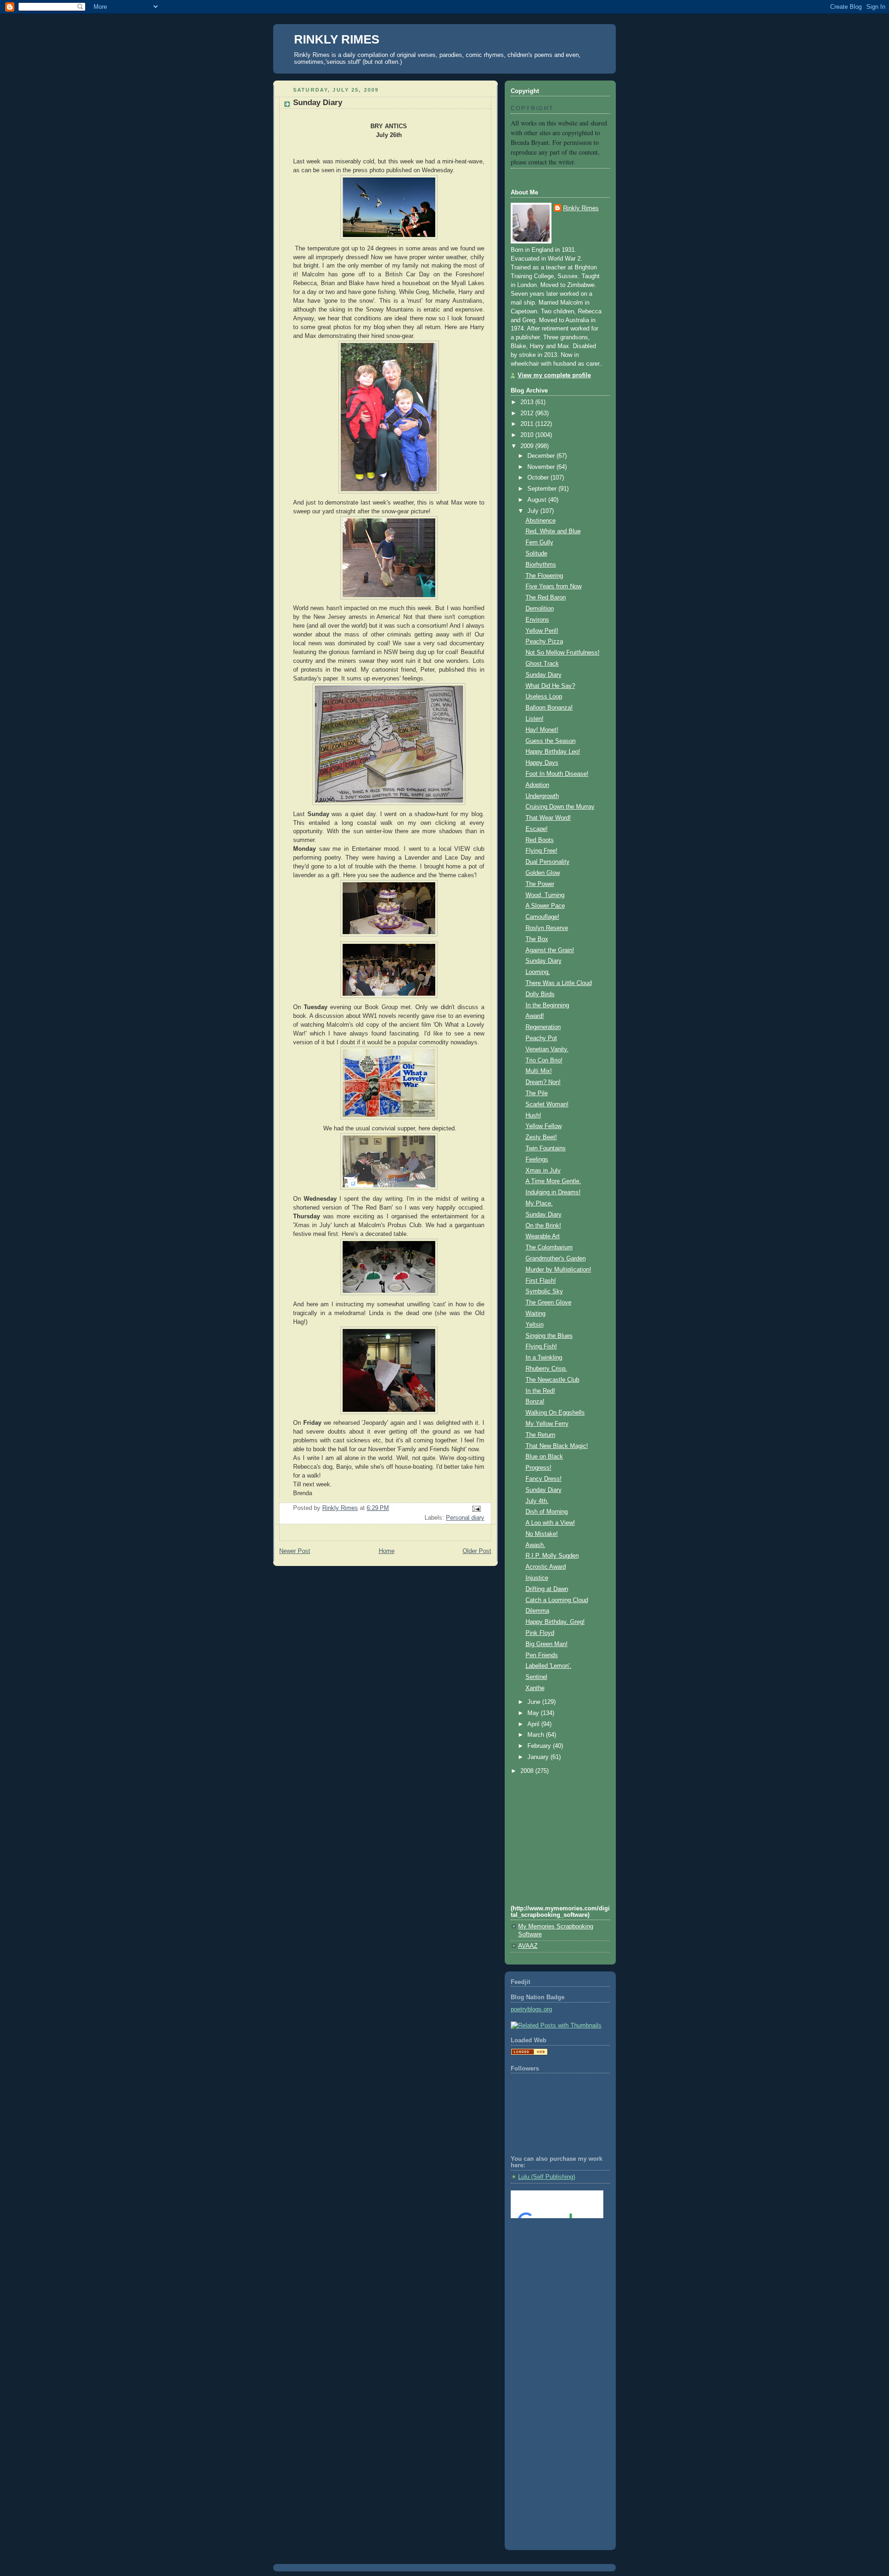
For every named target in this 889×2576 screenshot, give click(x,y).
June (535, 1702)
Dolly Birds (540, 994)
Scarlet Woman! (547, 1104)
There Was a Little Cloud (559, 983)
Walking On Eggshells (555, 1413)
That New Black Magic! (557, 1446)
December (542, 456)
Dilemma (537, 1611)
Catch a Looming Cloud (557, 1600)
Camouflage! (542, 917)
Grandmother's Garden (556, 1259)
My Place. (539, 1204)
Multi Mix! (539, 1071)
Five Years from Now (554, 586)
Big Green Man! (547, 1644)
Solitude (536, 554)
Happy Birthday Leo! (553, 752)
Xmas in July (543, 1171)
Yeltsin (535, 1325)
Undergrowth (542, 796)
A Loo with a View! (550, 1523)
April (534, 1724)
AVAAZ (528, 1946)
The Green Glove (548, 1303)
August (538, 500)
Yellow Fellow (544, 1126)
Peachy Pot (541, 1038)
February (540, 1746)
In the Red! (540, 1391)
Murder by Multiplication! (558, 1270)
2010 (528, 435)
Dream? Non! (543, 1082)
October (539, 478)
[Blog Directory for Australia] (529, 2053)
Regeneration (543, 1027)
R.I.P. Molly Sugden (552, 1556)
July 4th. (537, 1501)
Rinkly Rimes (581, 208)
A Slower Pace (545, 906)
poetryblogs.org (531, 2009)
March (537, 1735)
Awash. (535, 1545)
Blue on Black (544, 1457)
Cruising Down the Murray (560, 807)
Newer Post (295, 1551)
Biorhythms (541, 565)
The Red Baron (546, 598)
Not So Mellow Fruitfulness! (563, 653)
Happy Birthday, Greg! (555, 1622)
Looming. (538, 972)
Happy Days (542, 763)
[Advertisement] (552, 2263)
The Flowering (544, 576)
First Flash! (541, 1281)
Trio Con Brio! (544, 1060)
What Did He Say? (550, 686)
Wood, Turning (545, 895)
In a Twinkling (544, 1358)
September (543, 489)
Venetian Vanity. (547, 1049)
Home (387, 1551)
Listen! (535, 719)
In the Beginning (547, 1005)
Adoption (537, 785)
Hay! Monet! (542, 730)
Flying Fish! (541, 1347)
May (534, 1713)
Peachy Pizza (544, 642)
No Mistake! (542, 1534)
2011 (528, 424)
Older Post (477, 1551)
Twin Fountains (546, 1148)
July (534, 511)
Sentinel (536, 1677)
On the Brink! (543, 1226)
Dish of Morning (547, 1512)
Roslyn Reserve (547, 928)
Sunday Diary (544, 675)
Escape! (537, 829)
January (539, 1757)
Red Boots (540, 840)
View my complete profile (554, 375)
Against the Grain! (550, 950)
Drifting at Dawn (547, 1589)
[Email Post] (476, 1509)
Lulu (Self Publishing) (547, 2177)
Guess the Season (551, 741)
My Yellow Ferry (547, 1424)
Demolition (540, 609)
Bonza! (535, 1402)
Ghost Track (542, 664)
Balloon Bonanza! (549, 708)
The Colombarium (549, 1247)
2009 (528, 446)
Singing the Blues (549, 1336)
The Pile (537, 1093)
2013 (528, 402)
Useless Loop (544, 697)
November (542, 467)
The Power (540, 884)
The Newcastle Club (552, 1380)
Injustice (537, 1578)
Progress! (538, 1468)
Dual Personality (548, 862)
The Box (537, 939)
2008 (528, 1771)
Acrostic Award (546, 1567)
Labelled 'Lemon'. (548, 1666)
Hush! (533, 1116)
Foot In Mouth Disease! (557, 774)
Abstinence (541, 521)
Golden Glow (543, 873)
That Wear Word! (548, 818)
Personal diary (465, 1518)
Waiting (535, 1314)
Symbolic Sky (544, 1291)
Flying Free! (542, 851)
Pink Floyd (540, 1633)
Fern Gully (539, 543)
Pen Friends (542, 1655)
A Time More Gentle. (553, 1181)
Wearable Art (543, 1236)
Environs (537, 620)
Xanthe (535, 1688)
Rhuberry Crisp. (546, 1369)
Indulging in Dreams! (553, 1192)
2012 (528, 413)
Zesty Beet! (541, 1137)
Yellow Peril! (542, 631)
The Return (540, 1435)
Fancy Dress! (544, 1479)
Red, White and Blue (553, 531)
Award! (535, 1016)
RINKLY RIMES (337, 39)
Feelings (537, 1160)
